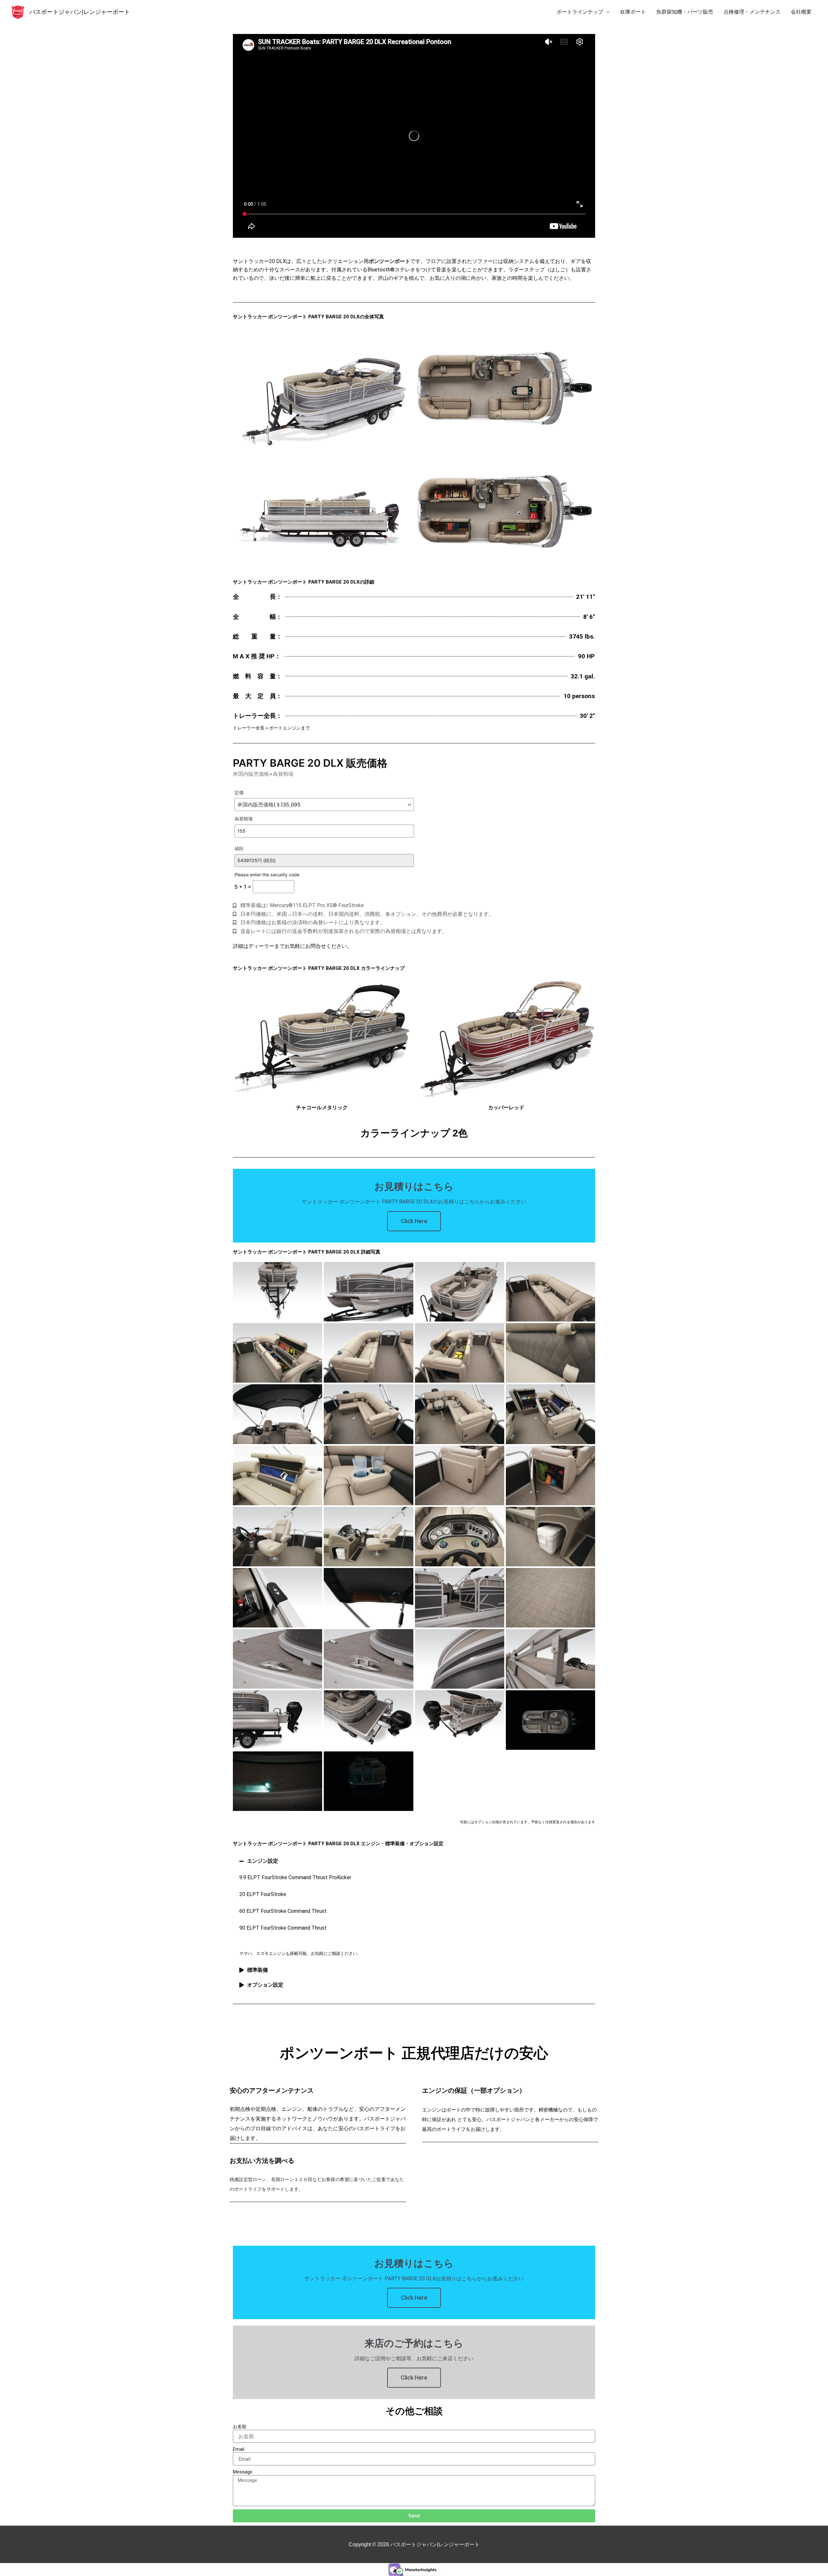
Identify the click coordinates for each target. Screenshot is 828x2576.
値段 (239, 848)
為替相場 (244, 819)
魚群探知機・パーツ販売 (685, 12)
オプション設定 (265, 1985)
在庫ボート (633, 12)
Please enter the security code (267, 875)
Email (239, 2449)
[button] (414, 1861)
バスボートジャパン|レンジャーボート (80, 12)
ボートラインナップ (580, 12)
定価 (239, 792)
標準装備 (257, 1970)
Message (243, 2472)
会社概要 (801, 12)
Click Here (414, 1221)
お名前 (240, 2427)
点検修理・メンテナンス (752, 12)
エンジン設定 (263, 1861)
